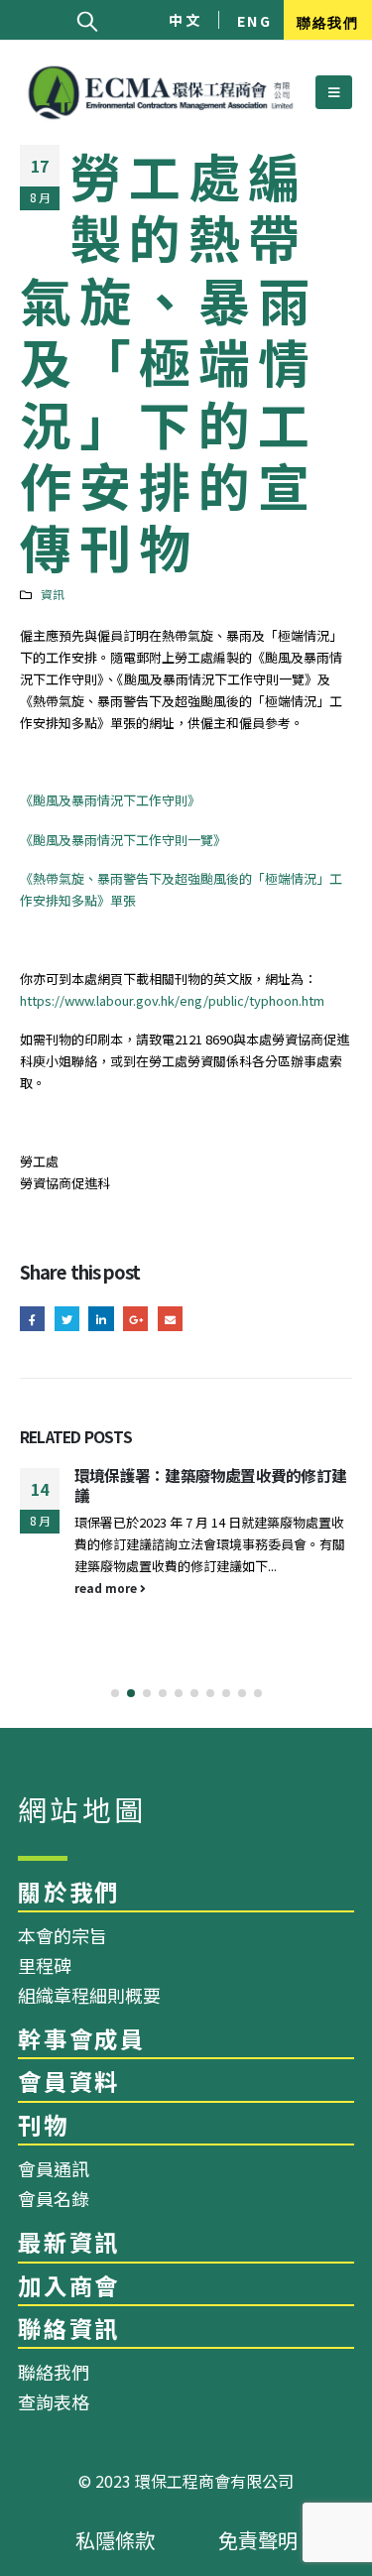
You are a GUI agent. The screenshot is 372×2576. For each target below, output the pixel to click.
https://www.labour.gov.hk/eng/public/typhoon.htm (172, 1000)
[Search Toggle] (87, 20)
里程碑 (45, 1965)
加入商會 (69, 2285)
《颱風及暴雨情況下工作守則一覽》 (123, 840)
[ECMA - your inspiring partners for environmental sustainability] (161, 93)
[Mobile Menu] (334, 92)
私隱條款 (115, 2540)
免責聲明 (258, 2540)
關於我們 (69, 1892)
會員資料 (69, 2081)
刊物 (44, 2125)
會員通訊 (54, 2168)
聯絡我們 (327, 21)
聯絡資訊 (69, 2328)
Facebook (32, 1319)
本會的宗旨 (62, 1935)
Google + (135, 1319)
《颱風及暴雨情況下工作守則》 (110, 800)
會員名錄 (54, 2198)
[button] (115, 1693)
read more (107, 1588)
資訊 (53, 594)
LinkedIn (101, 1319)
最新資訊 (69, 2242)
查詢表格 (54, 2401)
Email (170, 1319)
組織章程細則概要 (89, 1995)
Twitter (67, 1319)
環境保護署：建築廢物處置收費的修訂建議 (210, 1485)
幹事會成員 (82, 2038)
